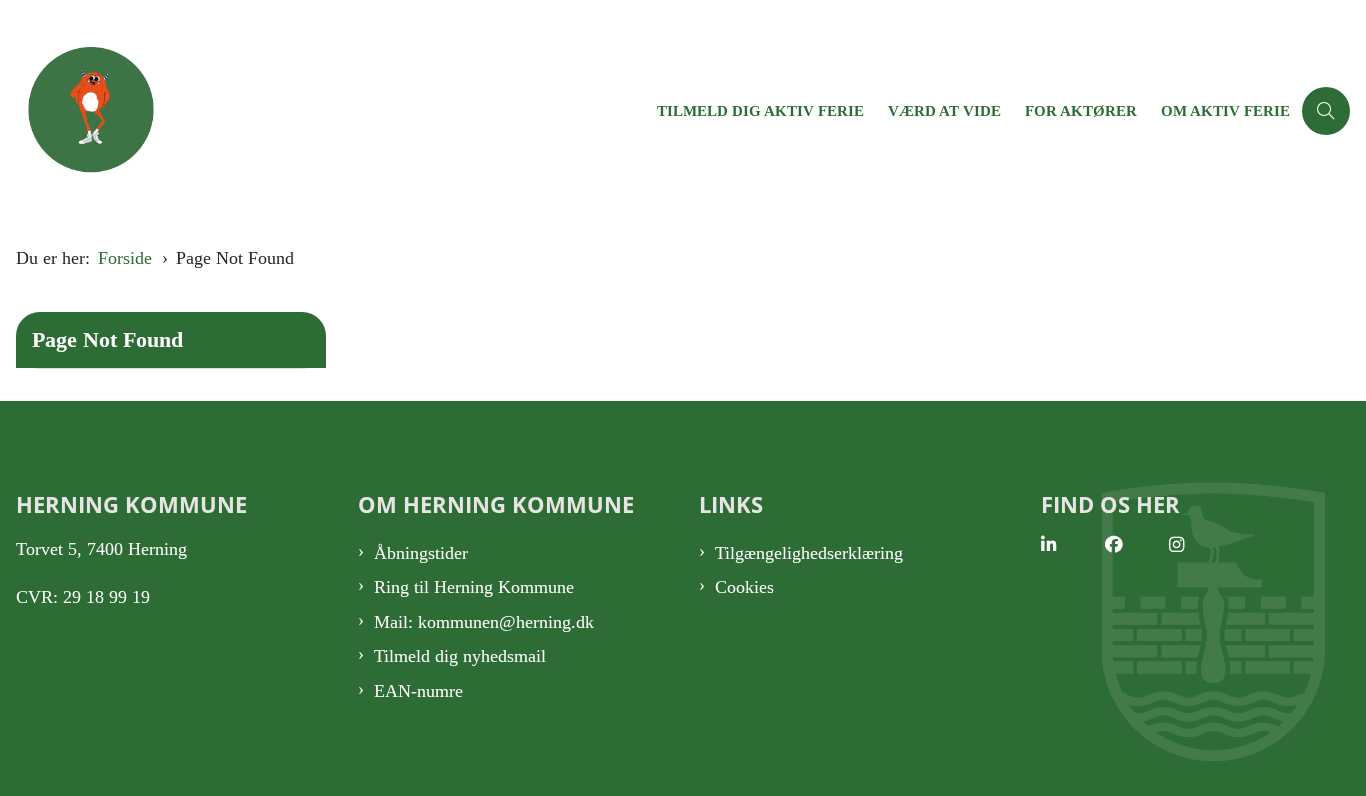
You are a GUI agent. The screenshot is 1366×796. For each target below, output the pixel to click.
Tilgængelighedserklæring (809, 553)
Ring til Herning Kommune (474, 587)
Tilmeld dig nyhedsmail (460, 656)
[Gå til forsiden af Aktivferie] (322, 110)
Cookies (744, 587)
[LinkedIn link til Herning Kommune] (1073, 545)
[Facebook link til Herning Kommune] (1137, 545)
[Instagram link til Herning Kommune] (1201, 545)
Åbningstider (421, 553)
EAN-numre (418, 691)
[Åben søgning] (1326, 111)
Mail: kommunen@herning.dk (484, 622)
